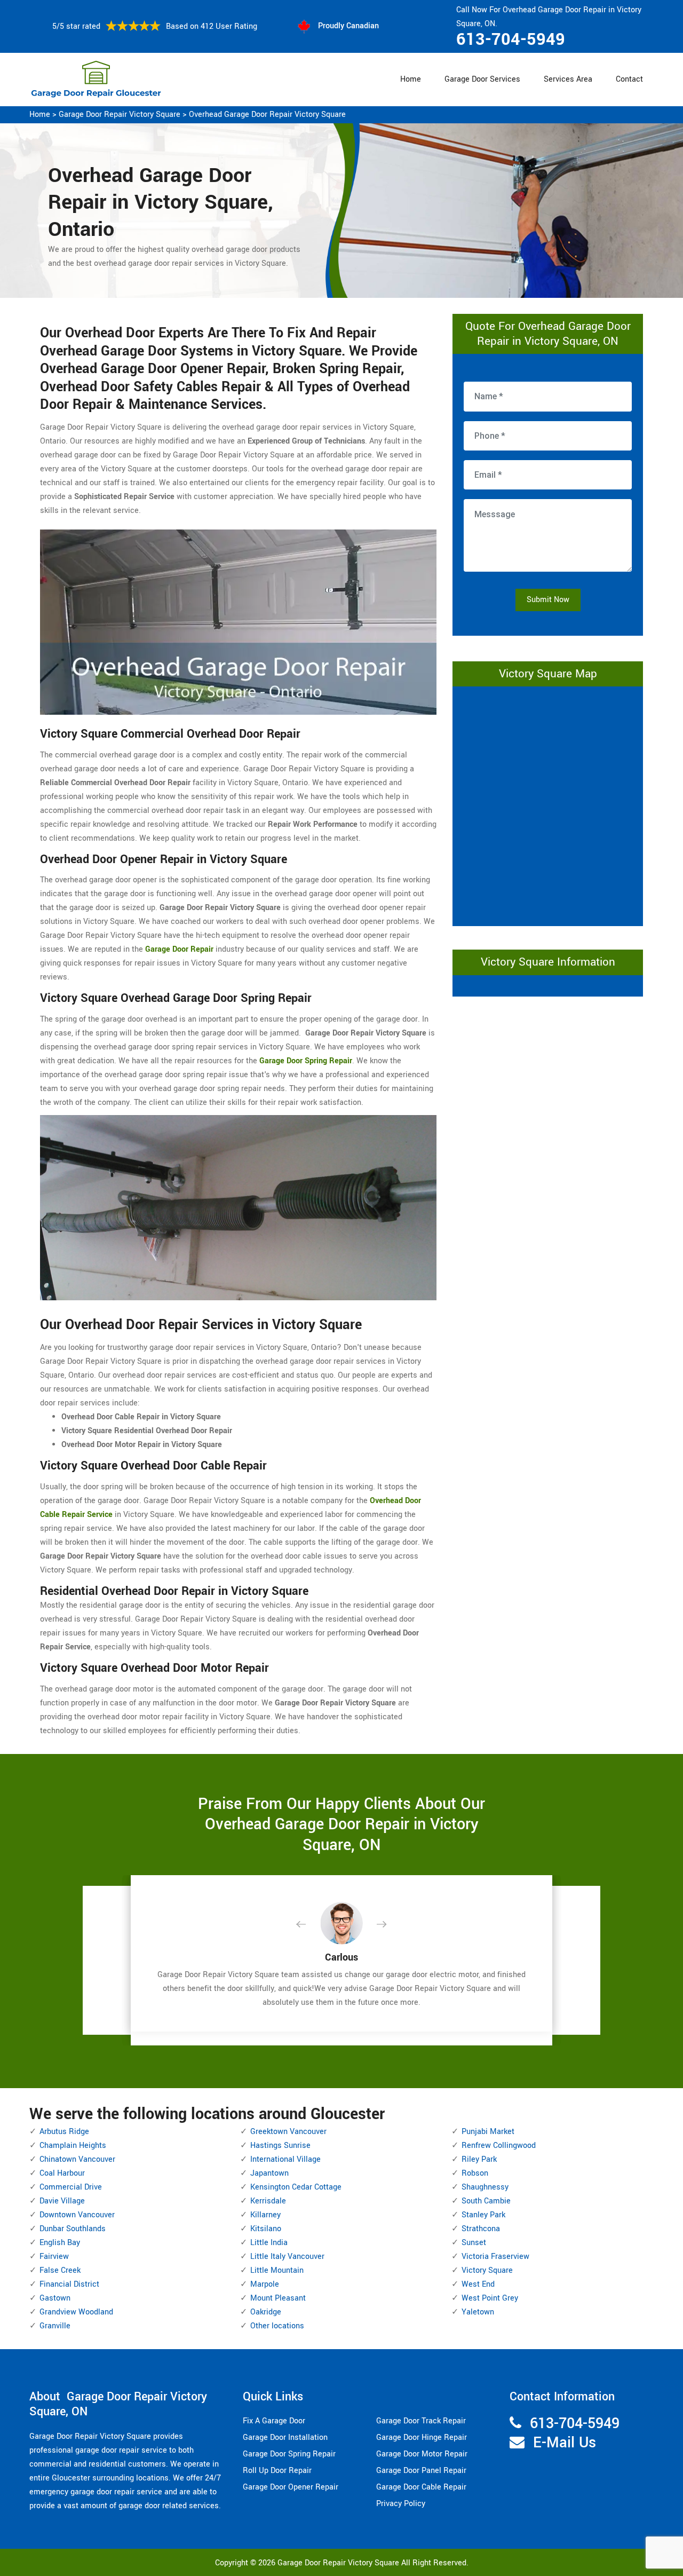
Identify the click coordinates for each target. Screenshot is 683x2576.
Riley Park (479, 2159)
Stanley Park (483, 2215)
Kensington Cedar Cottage (296, 2187)
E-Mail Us (565, 2443)
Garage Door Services (482, 79)
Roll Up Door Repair (277, 2471)
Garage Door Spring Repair (289, 2454)
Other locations (277, 2326)
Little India (269, 2243)
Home (411, 79)
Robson (475, 2173)
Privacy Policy (401, 2504)
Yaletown (478, 2312)
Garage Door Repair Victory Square (120, 114)
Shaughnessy (485, 2187)
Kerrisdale (268, 2201)
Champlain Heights (73, 2146)
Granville (55, 2326)
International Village (285, 2159)
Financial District (69, 2284)
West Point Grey (490, 2298)
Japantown (269, 2173)
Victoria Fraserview (495, 2257)
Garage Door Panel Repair (421, 2471)
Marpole (265, 2284)
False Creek (60, 2270)
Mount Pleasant (278, 2298)
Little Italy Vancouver (287, 2257)
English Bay (60, 2243)
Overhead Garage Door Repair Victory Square (267, 114)
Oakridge (266, 2312)
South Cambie (486, 2201)
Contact (629, 79)
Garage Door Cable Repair (421, 2487)
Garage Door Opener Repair (291, 2487)
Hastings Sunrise (280, 2146)
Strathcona (481, 2229)
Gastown (55, 2298)
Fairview (54, 2257)
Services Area (568, 79)
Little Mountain (277, 2270)
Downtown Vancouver (77, 2215)
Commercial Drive (71, 2187)
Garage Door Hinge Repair (422, 2437)
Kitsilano (266, 2229)
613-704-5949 (511, 39)
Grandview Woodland (76, 2312)
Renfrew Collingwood (499, 2146)
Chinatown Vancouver (77, 2159)
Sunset (474, 2243)
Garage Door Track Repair (421, 2421)
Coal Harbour (62, 2173)
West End (478, 2284)
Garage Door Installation (285, 2437)
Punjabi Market (488, 2132)
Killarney (265, 2215)
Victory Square (487, 2270)
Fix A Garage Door (274, 2421)
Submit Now (548, 600)
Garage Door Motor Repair (422, 2454)
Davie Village (62, 2201)
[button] (309, 1925)
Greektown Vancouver (288, 2132)
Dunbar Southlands (73, 2229)
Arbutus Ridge (64, 2132)
